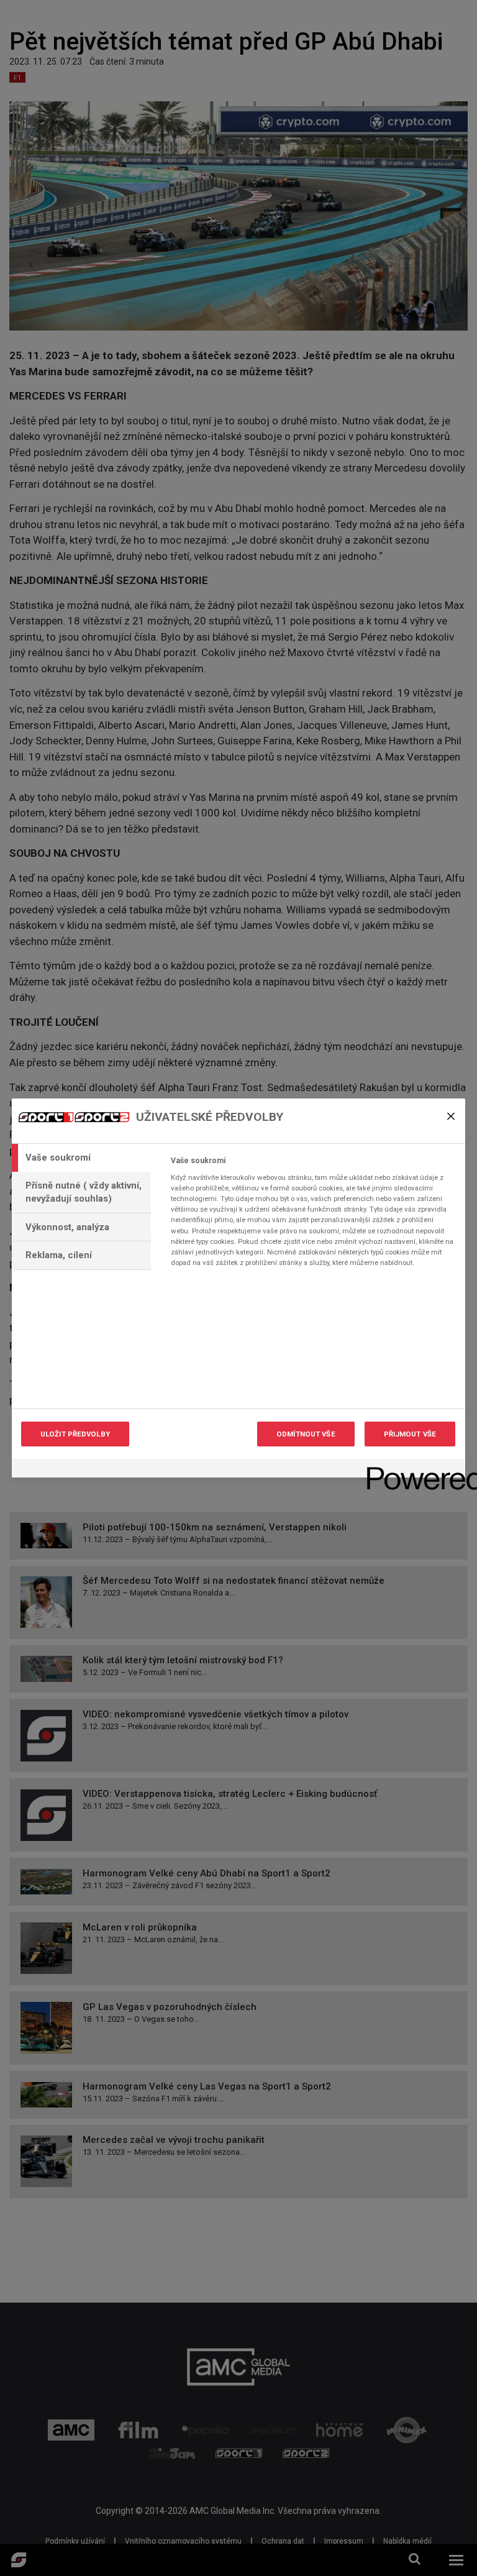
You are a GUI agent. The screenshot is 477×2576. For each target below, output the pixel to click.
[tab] (81, 1158)
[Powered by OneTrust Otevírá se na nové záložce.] (412, 1470)
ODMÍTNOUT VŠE (306, 1434)
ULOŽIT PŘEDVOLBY (75, 1434)
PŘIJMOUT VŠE (410, 1434)
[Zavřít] (451, 1116)
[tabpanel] (313, 1215)
